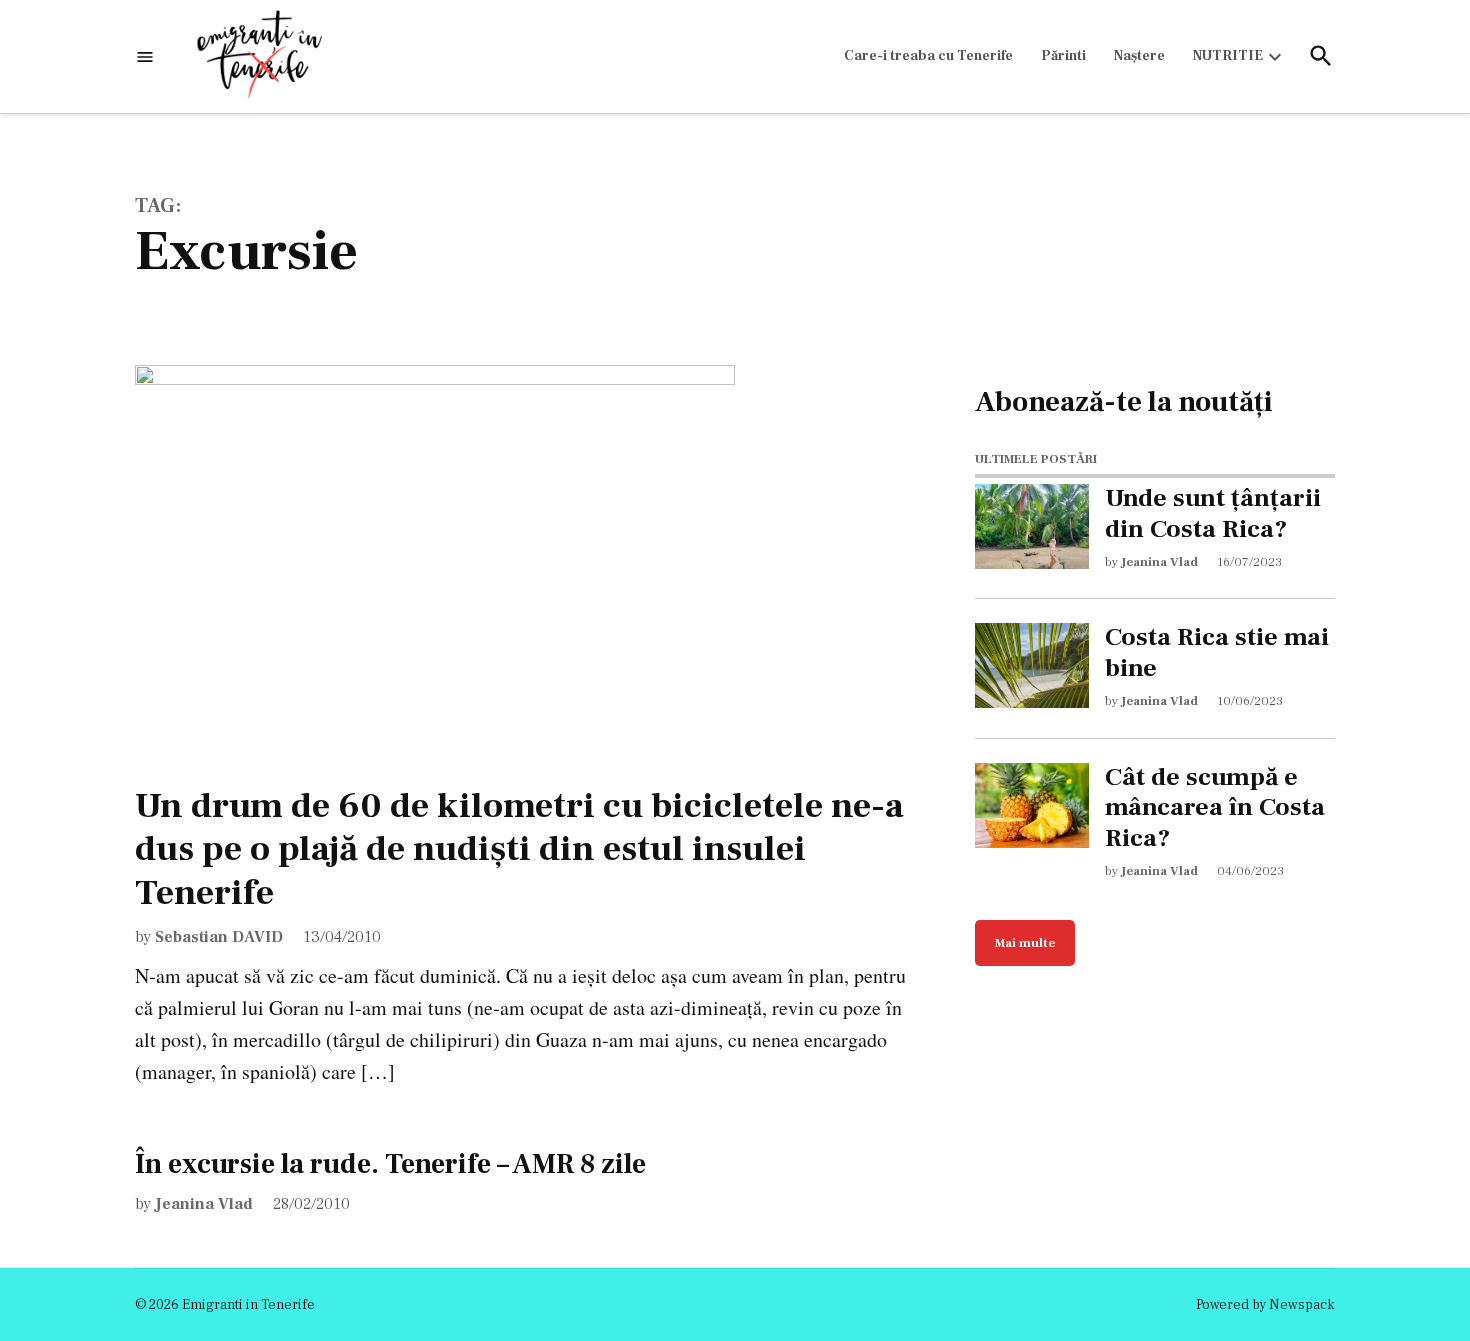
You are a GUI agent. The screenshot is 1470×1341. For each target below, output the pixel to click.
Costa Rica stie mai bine (1217, 653)
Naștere (1139, 56)
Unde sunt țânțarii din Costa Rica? (1213, 514)
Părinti (1063, 56)
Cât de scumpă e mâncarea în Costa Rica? (1215, 808)
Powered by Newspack (1265, 1305)
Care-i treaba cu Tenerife (928, 56)
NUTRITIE (1228, 56)
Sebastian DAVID (219, 937)
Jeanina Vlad (204, 1204)
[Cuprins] (145, 56)
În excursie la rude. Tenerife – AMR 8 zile (390, 1164)
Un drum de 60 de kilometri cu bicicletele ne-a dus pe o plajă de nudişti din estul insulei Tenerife (519, 849)
